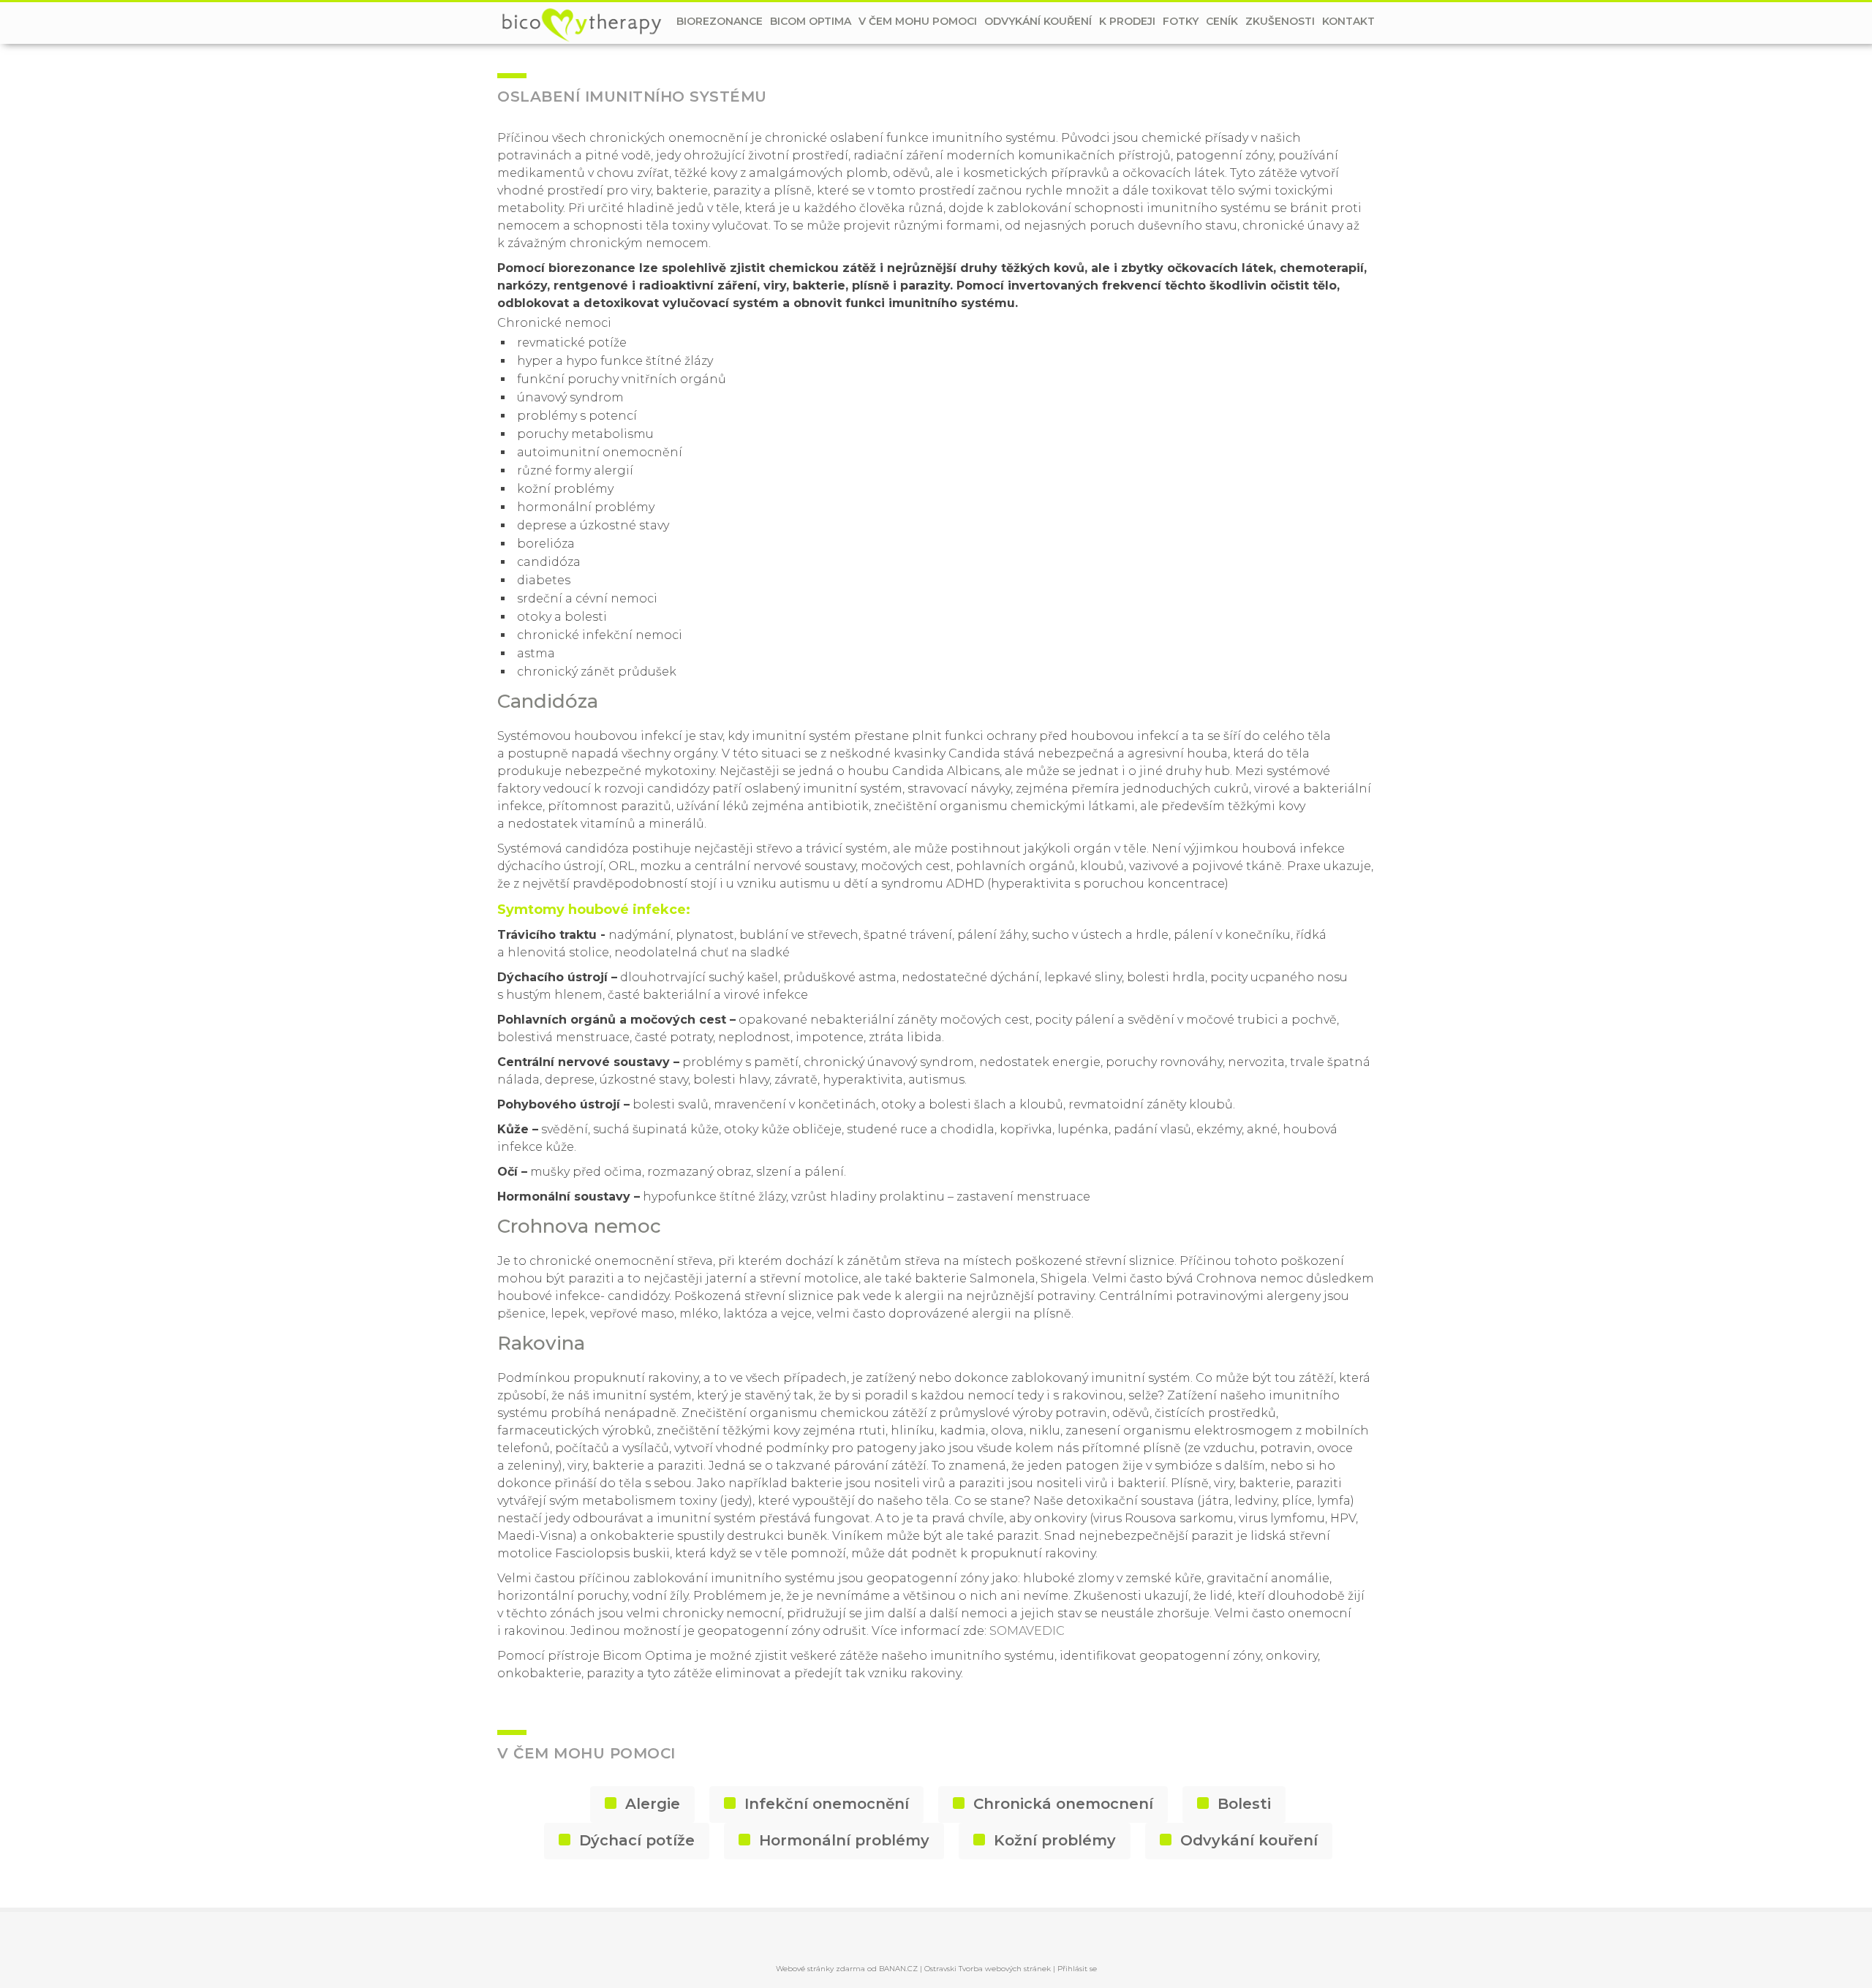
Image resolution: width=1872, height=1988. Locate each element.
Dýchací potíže (637, 1840)
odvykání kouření (1038, 21)
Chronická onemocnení (1063, 1804)
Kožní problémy (1055, 1840)
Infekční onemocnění (827, 1804)
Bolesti (1244, 1804)
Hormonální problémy (844, 1840)
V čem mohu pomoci (918, 21)
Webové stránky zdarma (820, 1969)
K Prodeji (1127, 21)
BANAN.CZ (898, 1969)
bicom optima (811, 21)
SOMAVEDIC (1027, 1631)
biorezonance (720, 21)
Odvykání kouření (1249, 1840)
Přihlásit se (1077, 1969)
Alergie (653, 1804)
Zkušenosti (1280, 21)
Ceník (1222, 21)
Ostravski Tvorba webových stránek (988, 1969)
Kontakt (1348, 21)
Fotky (1181, 21)
